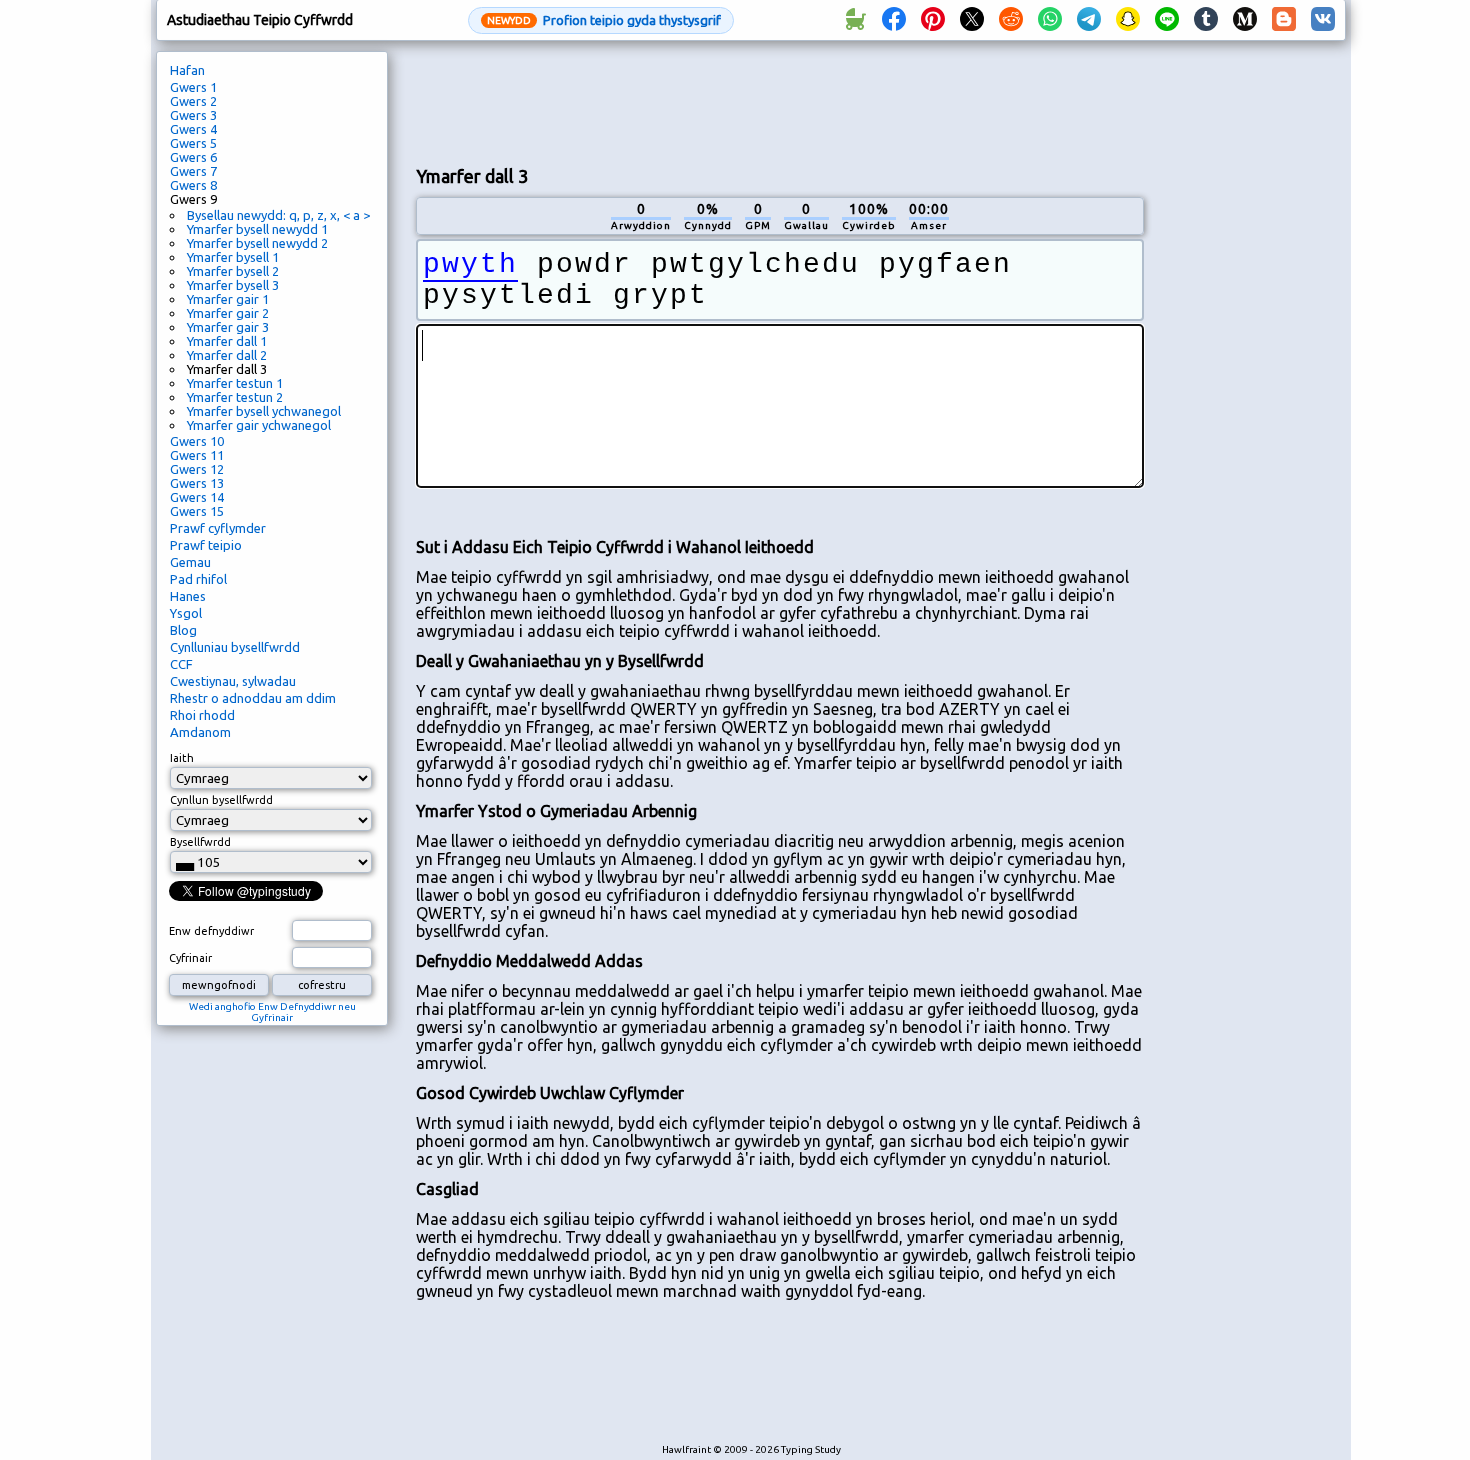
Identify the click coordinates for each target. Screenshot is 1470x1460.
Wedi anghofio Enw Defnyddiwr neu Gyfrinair (272, 1012)
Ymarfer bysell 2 (233, 271)
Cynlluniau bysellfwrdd (235, 647)
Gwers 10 (197, 441)
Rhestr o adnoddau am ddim (253, 698)
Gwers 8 (193, 185)
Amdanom (200, 732)
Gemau (190, 562)
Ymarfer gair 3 (228, 327)
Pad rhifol (198, 579)
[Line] (1167, 20)
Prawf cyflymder (218, 528)
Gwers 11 (197, 455)
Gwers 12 (197, 469)
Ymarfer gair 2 (228, 313)
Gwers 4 (193, 129)
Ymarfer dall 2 (227, 355)
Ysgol (186, 613)
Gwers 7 (193, 171)
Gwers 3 (193, 115)
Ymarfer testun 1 (235, 383)
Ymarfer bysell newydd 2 (257, 243)
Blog (183, 630)
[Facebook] (894, 20)
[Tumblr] (1206, 20)
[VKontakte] (1323, 20)
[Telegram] (1089, 20)
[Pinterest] (933, 20)
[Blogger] (1284, 20)
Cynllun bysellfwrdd (221, 800)
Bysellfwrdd (200, 842)
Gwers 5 (193, 143)
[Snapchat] (1128, 20)
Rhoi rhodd (202, 715)
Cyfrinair (190, 958)
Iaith (182, 758)
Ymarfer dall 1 (227, 341)
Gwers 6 (193, 157)
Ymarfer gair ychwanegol (259, 425)
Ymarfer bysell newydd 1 (257, 229)
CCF (181, 664)
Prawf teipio (206, 545)
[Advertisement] (780, 101)
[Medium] (1245, 20)
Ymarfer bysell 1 (233, 257)
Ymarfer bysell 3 (233, 285)
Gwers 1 (193, 87)
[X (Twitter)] (972, 20)
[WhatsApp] (1050, 20)
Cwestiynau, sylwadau (233, 681)
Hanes (188, 596)
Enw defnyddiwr (211, 931)
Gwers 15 (197, 511)
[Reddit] (1011, 20)
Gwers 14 (197, 497)
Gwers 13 (197, 483)
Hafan (187, 70)
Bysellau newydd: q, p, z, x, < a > (278, 215)
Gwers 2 (193, 101)
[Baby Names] (855, 20)
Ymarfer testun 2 (235, 397)
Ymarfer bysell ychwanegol (264, 411)
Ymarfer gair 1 (228, 299)
